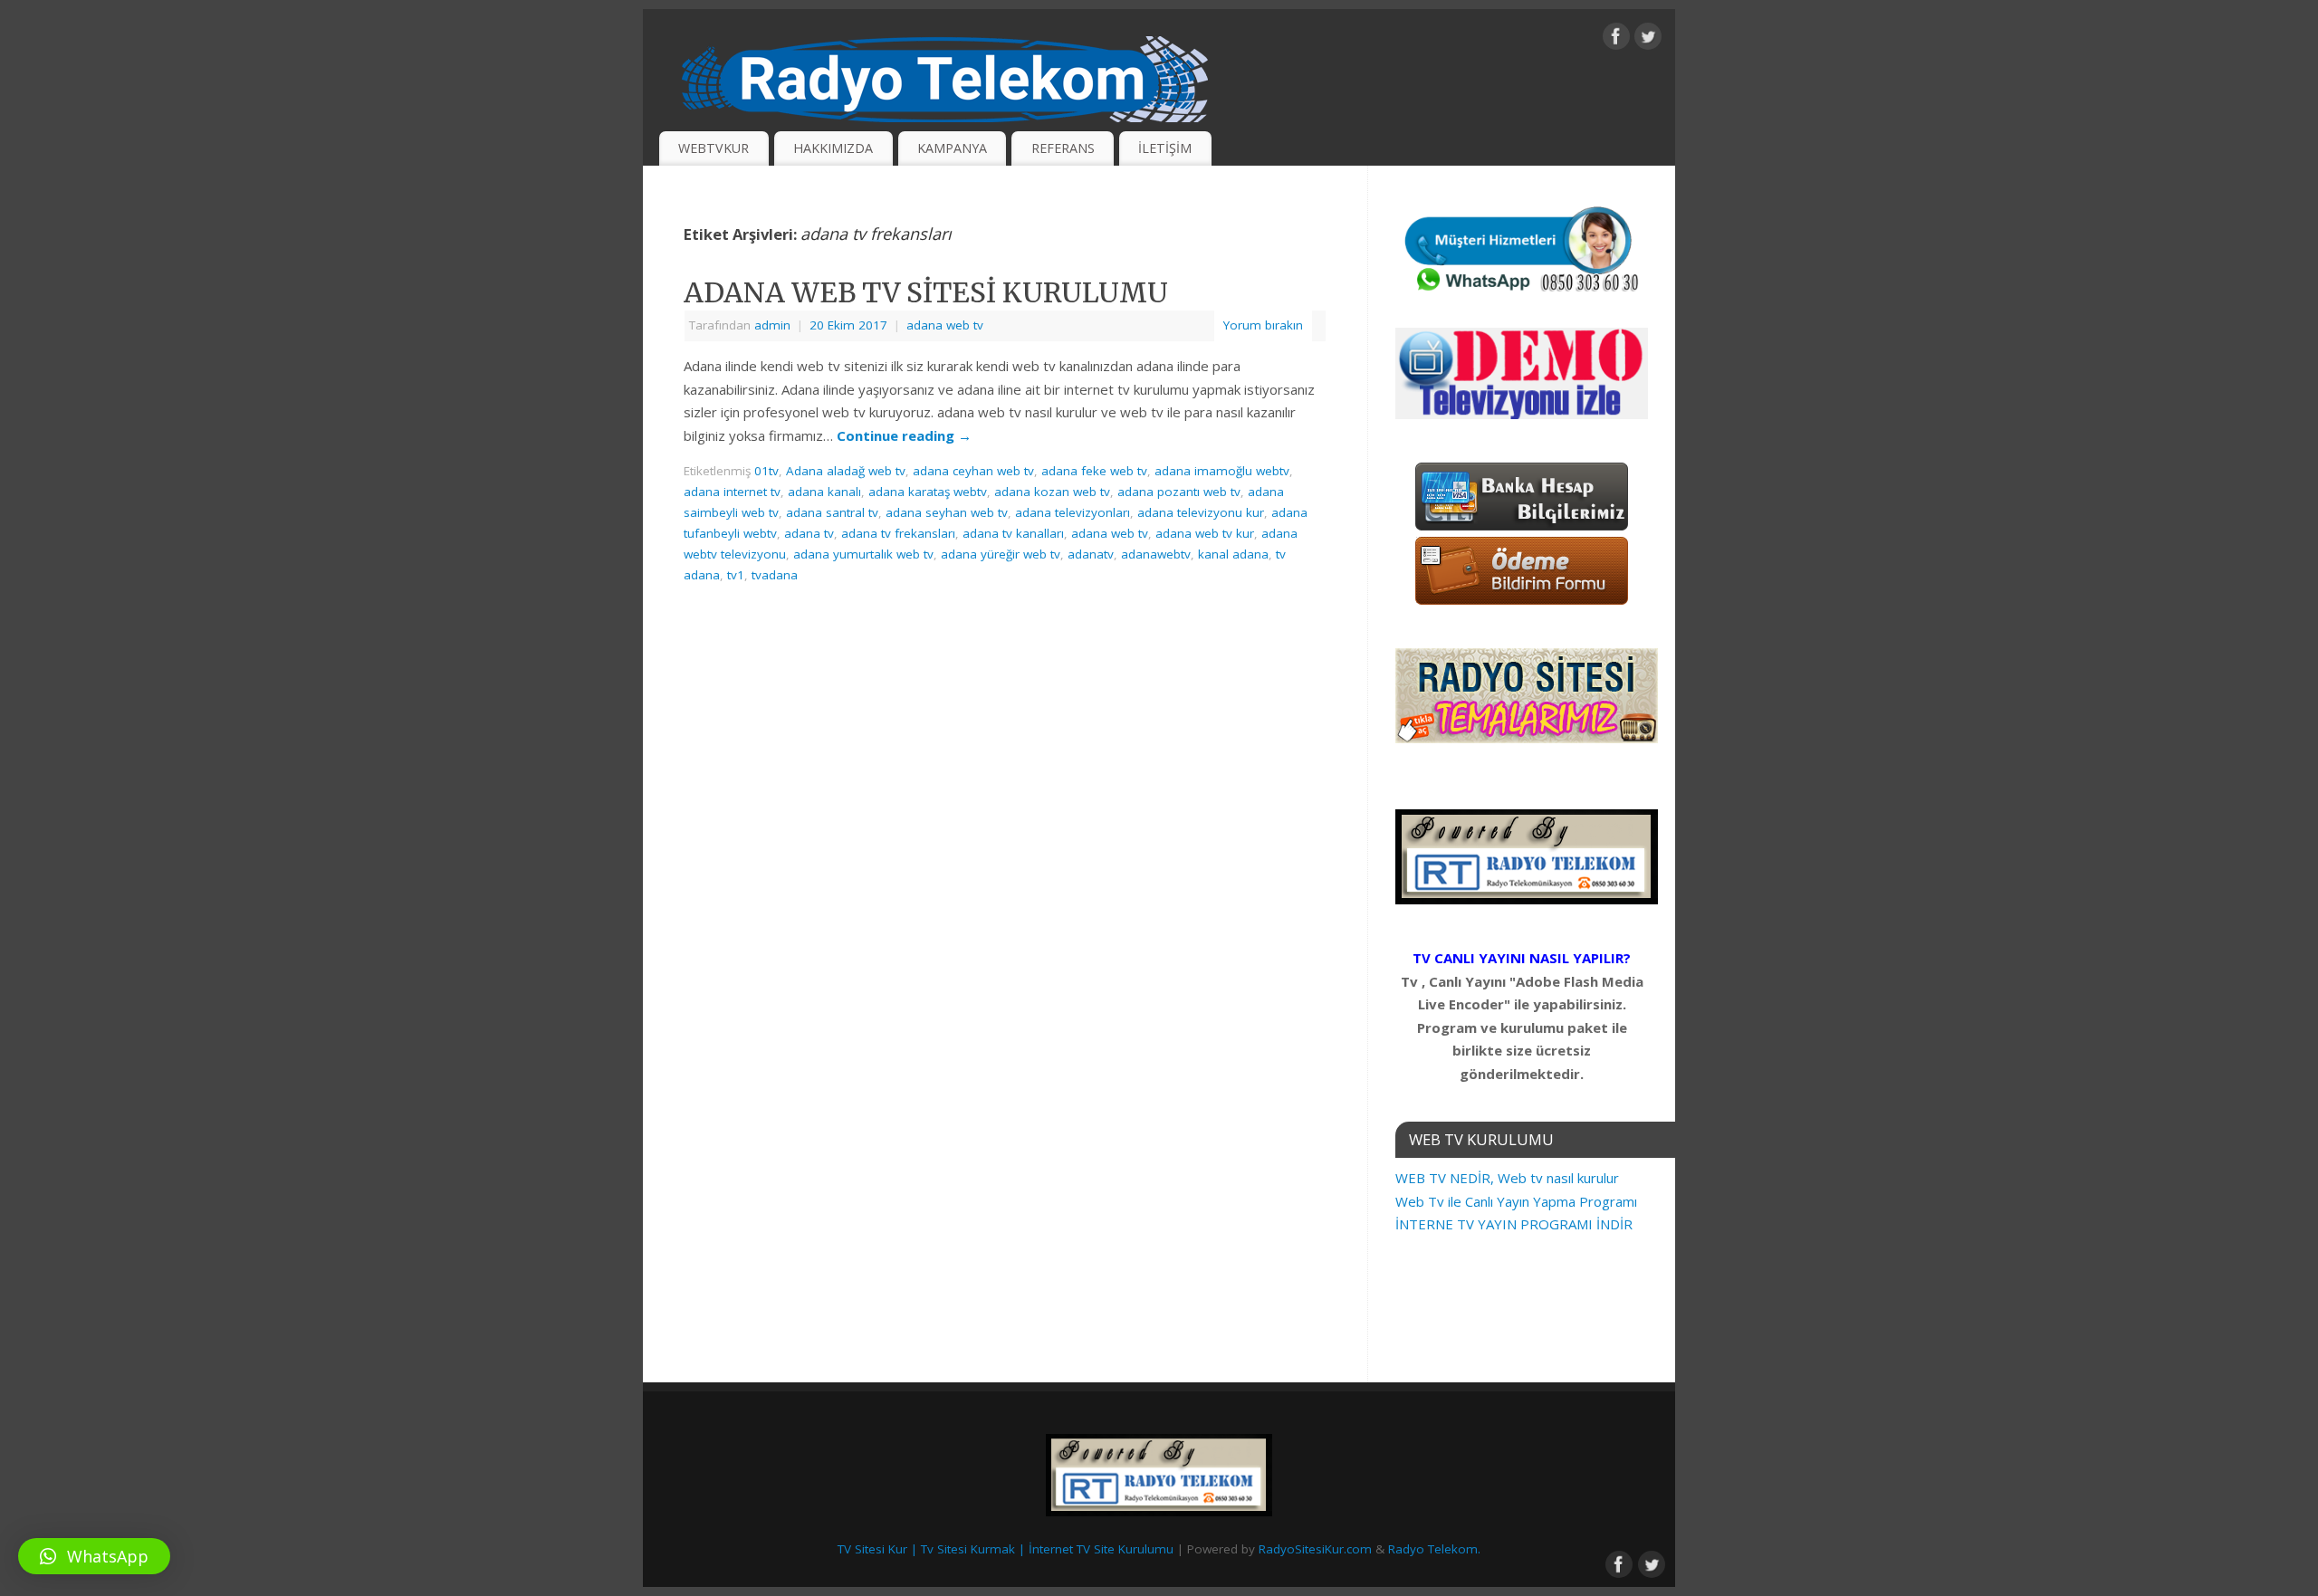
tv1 (736, 575)
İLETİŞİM (1165, 148)
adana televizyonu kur (1201, 512)
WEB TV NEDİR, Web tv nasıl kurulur (1507, 1178)
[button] (94, 1556)
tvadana (775, 575)
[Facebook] (1616, 40)
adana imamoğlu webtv (1222, 471)
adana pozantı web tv (1179, 492)
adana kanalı (824, 492)
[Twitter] (1648, 40)
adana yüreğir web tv (1001, 554)
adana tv (809, 533)
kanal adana (1233, 554)
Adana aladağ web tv (846, 471)
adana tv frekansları (898, 533)
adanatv (1091, 554)
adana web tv (945, 325)
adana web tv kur (1205, 533)
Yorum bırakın (1263, 325)
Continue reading (904, 435)
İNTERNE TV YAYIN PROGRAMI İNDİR (1514, 1224)
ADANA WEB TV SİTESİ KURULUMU (926, 292)
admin (772, 325)
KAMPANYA (952, 148)
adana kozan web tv (1052, 492)
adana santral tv (832, 512)
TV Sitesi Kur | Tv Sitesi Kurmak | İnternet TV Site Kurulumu (1006, 1549)
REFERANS (1063, 148)
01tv (766, 471)
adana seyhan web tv (947, 512)
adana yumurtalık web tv (863, 554)
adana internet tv (732, 492)
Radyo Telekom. (1434, 1549)
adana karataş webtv (928, 492)
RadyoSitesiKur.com (1315, 1549)
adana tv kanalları (1013, 533)
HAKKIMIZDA (833, 148)
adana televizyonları (1073, 512)
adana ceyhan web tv (973, 471)
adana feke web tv (1094, 471)
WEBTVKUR (714, 148)
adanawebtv (1156, 554)
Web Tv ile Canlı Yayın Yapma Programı (1516, 1201)
